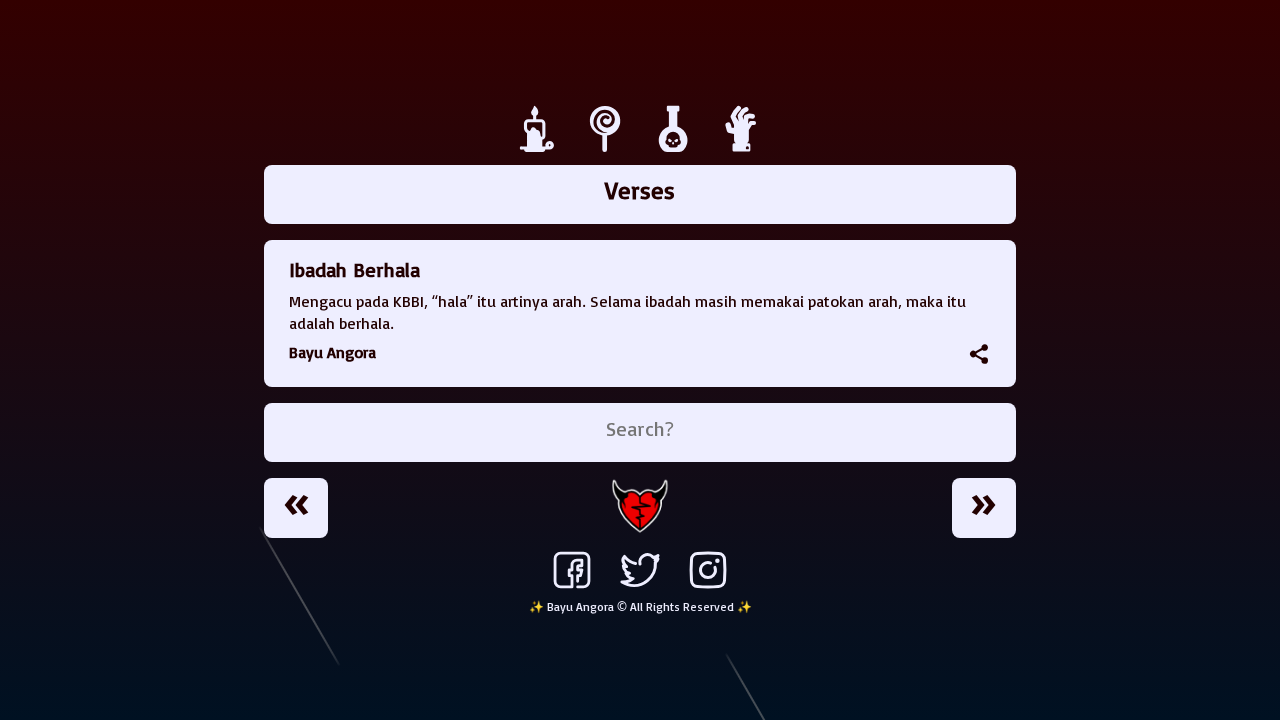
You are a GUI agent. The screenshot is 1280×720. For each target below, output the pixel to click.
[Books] (608, 147)
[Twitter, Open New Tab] (640, 588)
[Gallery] (676, 147)
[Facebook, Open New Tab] (572, 588)
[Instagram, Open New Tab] (708, 588)
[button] (979, 354)
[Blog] (540, 147)
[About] (742, 147)
